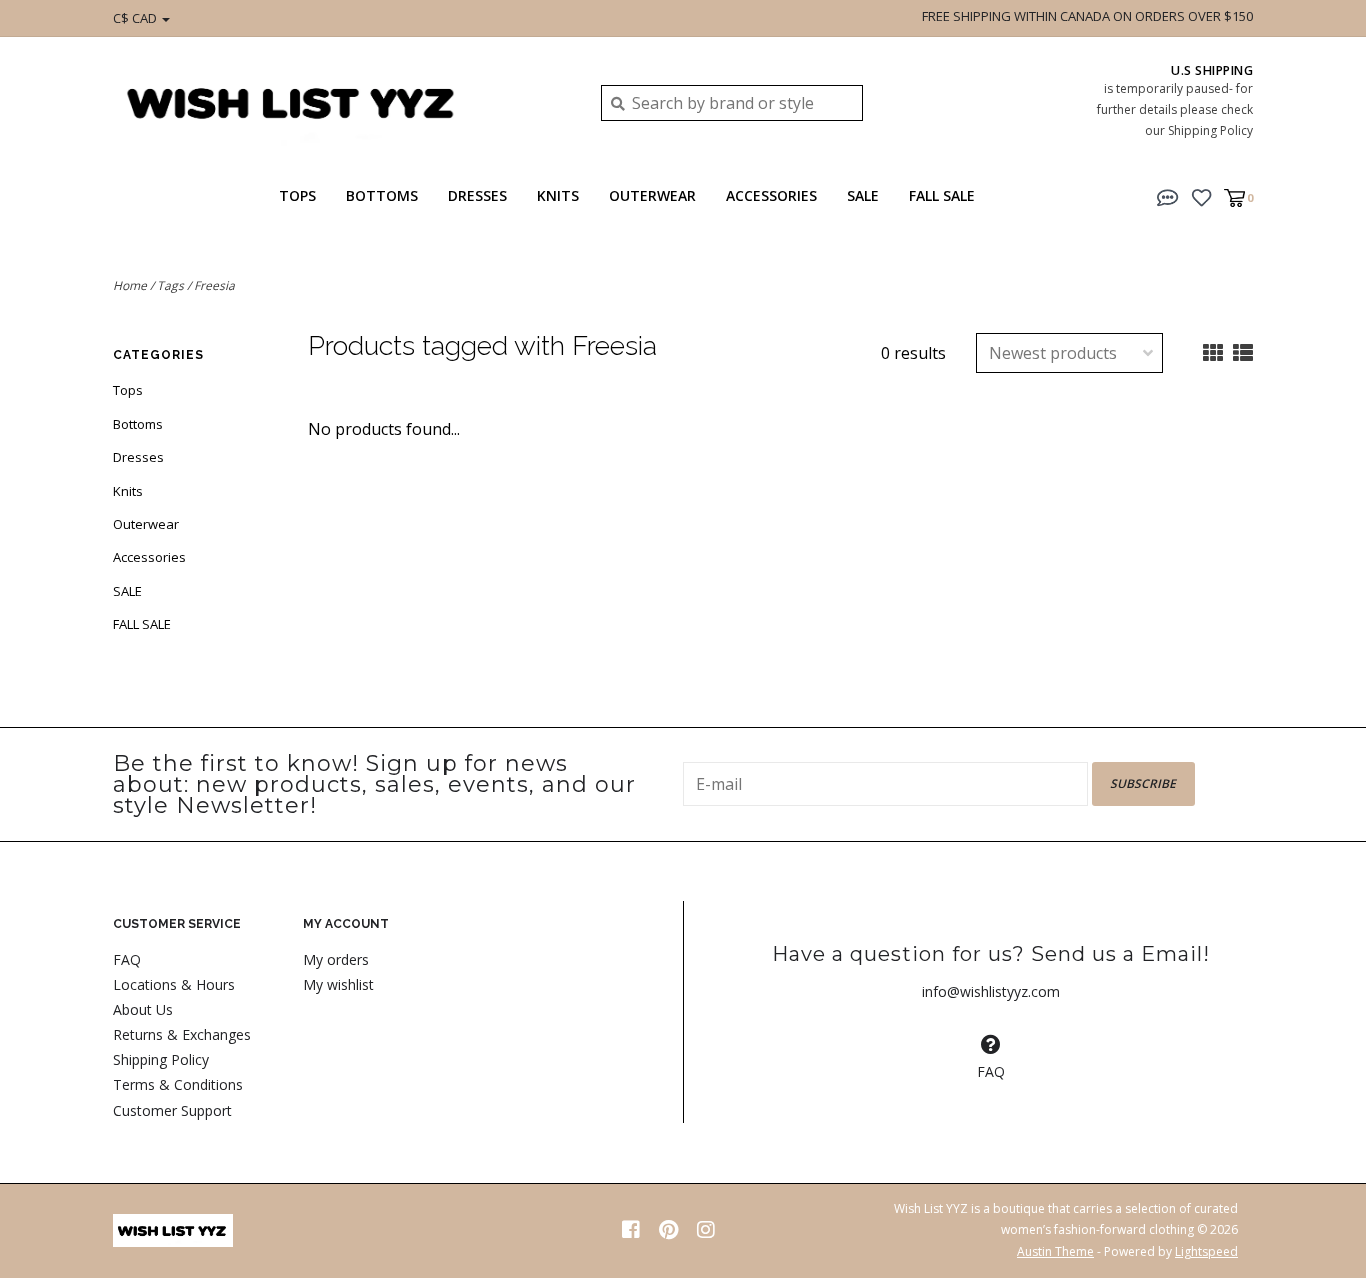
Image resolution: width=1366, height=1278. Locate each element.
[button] (1168, 196)
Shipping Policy (161, 1059)
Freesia (214, 285)
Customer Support (172, 1110)
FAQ (127, 959)
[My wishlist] (1201, 196)
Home (130, 285)
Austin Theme (1055, 1251)
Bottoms (382, 195)
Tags (170, 285)
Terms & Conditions (178, 1084)
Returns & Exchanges (182, 1034)
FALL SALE (942, 195)
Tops (297, 195)
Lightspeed (1206, 1251)
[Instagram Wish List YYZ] (706, 1230)
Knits (558, 195)
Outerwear (652, 195)
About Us (143, 1009)
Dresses (477, 195)
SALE (863, 195)
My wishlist (338, 984)
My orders (336, 959)
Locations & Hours (174, 984)
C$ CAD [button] (136, 18)
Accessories (771, 195)
